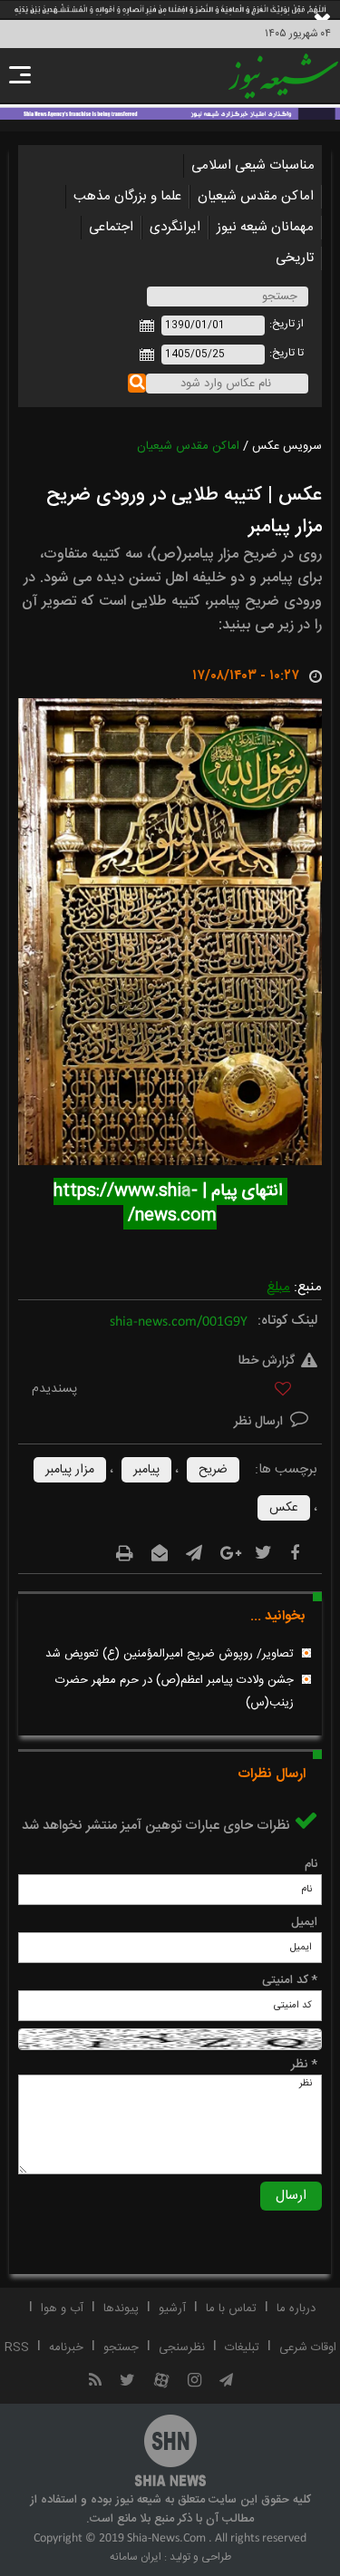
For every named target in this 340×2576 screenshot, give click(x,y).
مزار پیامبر (70, 1470)
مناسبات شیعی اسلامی (253, 165)
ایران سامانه (136, 2557)
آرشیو (172, 2309)
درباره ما (296, 2309)
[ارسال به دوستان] (160, 1553)
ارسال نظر (260, 1422)
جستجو (121, 2348)
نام (311, 1864)
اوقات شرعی (308, 2348)
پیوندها (121, 2309)
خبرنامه (66, 2348)
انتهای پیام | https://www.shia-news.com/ (170, 1204)
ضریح (213, 1470)
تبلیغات (242, 2348)
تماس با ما (231, 2309)
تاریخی (295, 258)
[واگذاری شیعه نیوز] (170, 112)
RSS (17, 2348)
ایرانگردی (175, 227)
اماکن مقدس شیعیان (256, 196)
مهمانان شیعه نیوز (265, 227)
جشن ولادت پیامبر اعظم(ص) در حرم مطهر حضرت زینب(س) (175, 1691)
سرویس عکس (287, 446)
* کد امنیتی (290, 1980)
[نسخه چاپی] (125, 1553)
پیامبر (146, 1470)
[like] (170, 1391)
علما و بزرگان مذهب (127, 196)
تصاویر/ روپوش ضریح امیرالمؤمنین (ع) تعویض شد (170, 1654)
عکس (284, 1508)
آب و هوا (62, 2309)
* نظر (304, 2065)
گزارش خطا (267, 1361)
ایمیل (304, 1922)
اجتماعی (111, 227)
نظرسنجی (182, 2348)
